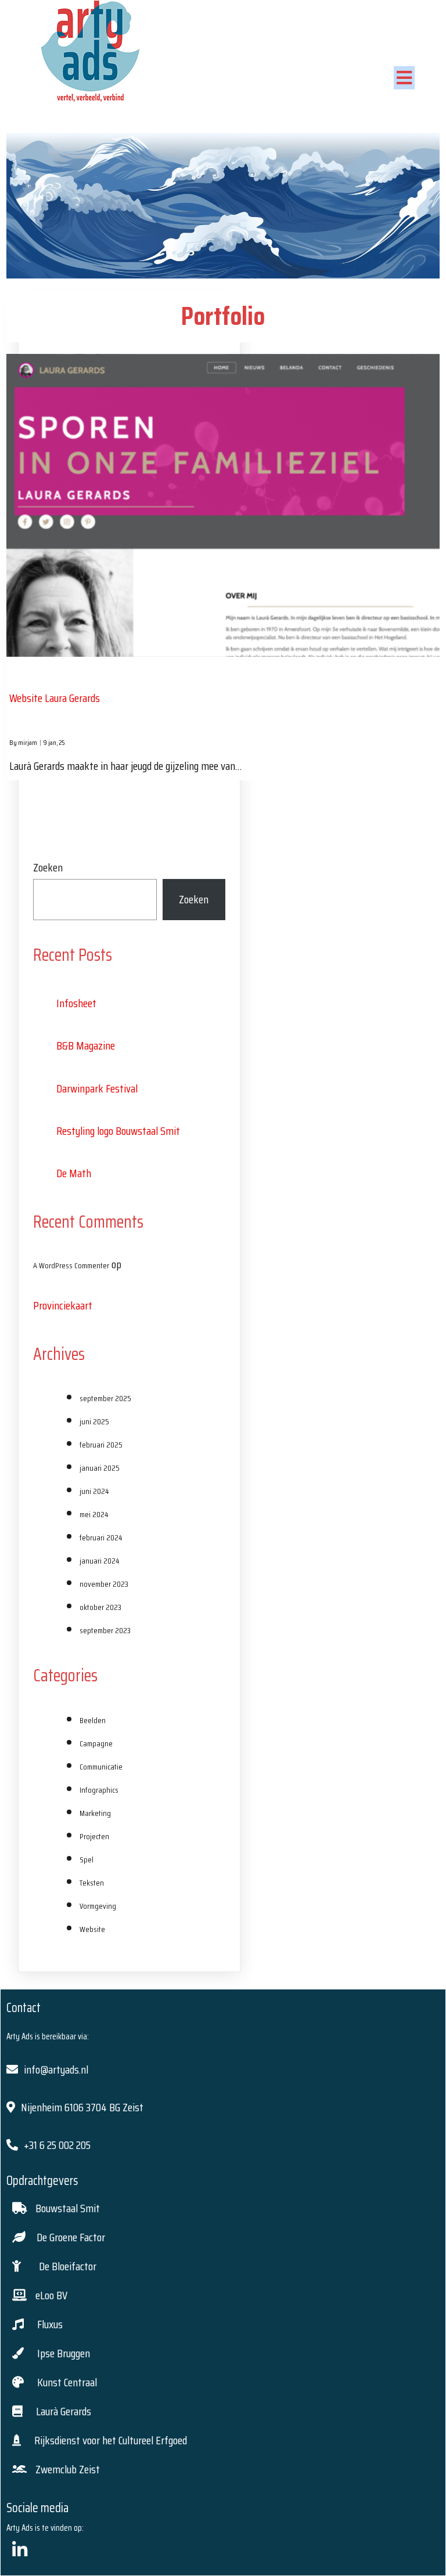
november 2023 (104, 1584)
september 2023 (105, 1630)
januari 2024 (99, 1561)
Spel (87, 1859)
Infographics (99, 1790)
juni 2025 (94, 1421)
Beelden (93, 1720)
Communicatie (101, 1767)
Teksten (92, 1883)
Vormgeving (98, 1906)
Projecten (94, 1836)
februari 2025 (101, 1445)
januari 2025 (100, 1468)
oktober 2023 (100, 1607)
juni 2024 (94, 1491)
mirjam (28, 742)
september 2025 (105, 1398)
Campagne (96, 1743)
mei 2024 (94, 1514)
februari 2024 (101, 1537)
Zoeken (48, 867)
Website (92, 1929)
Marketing (95, 1813)
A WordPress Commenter (71, 1265)
